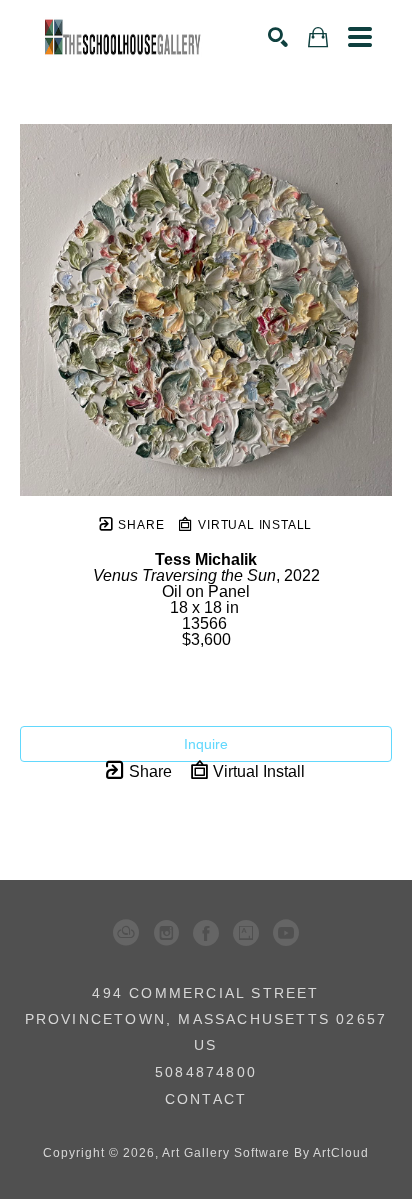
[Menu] (360, 37)
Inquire (206, 744)
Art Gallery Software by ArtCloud (265, 1153)
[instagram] (166, 933)
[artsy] (246, 933)
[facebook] (206, 933)
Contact (206, 1099)
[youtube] (286, 933)
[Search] (278, 37)
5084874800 (206, 1072)
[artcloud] (126, 933)
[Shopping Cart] (318, 37)
